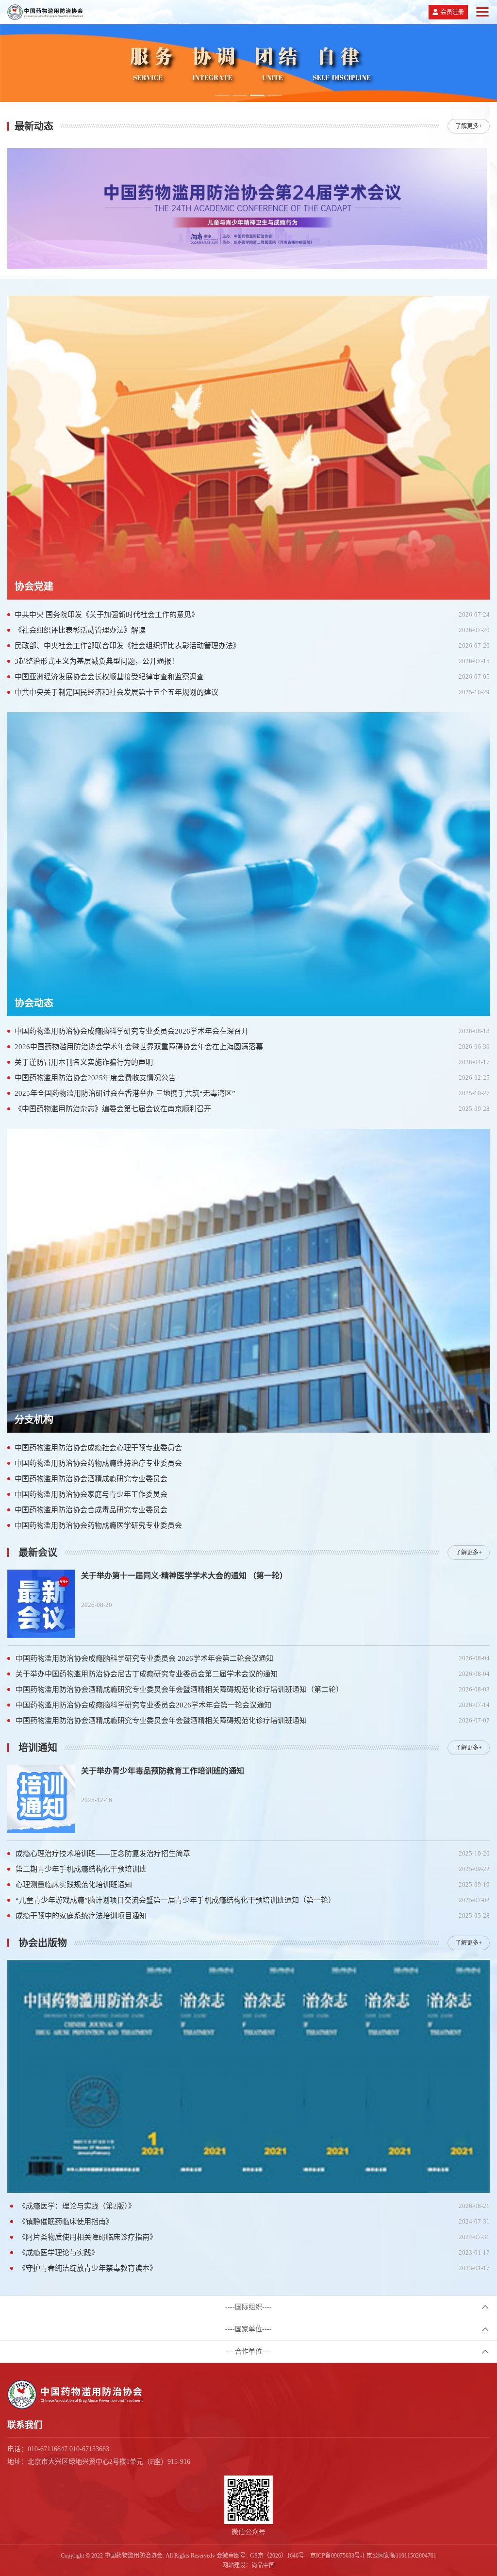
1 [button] (222, 95)
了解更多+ (469, 126)
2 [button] (240, 95)
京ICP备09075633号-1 (338, 2556)
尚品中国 (263, 2565)
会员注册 (452, 12)
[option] (248, 63)
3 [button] (257, 95)
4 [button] (275, 95)
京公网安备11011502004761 (401, 2556)
